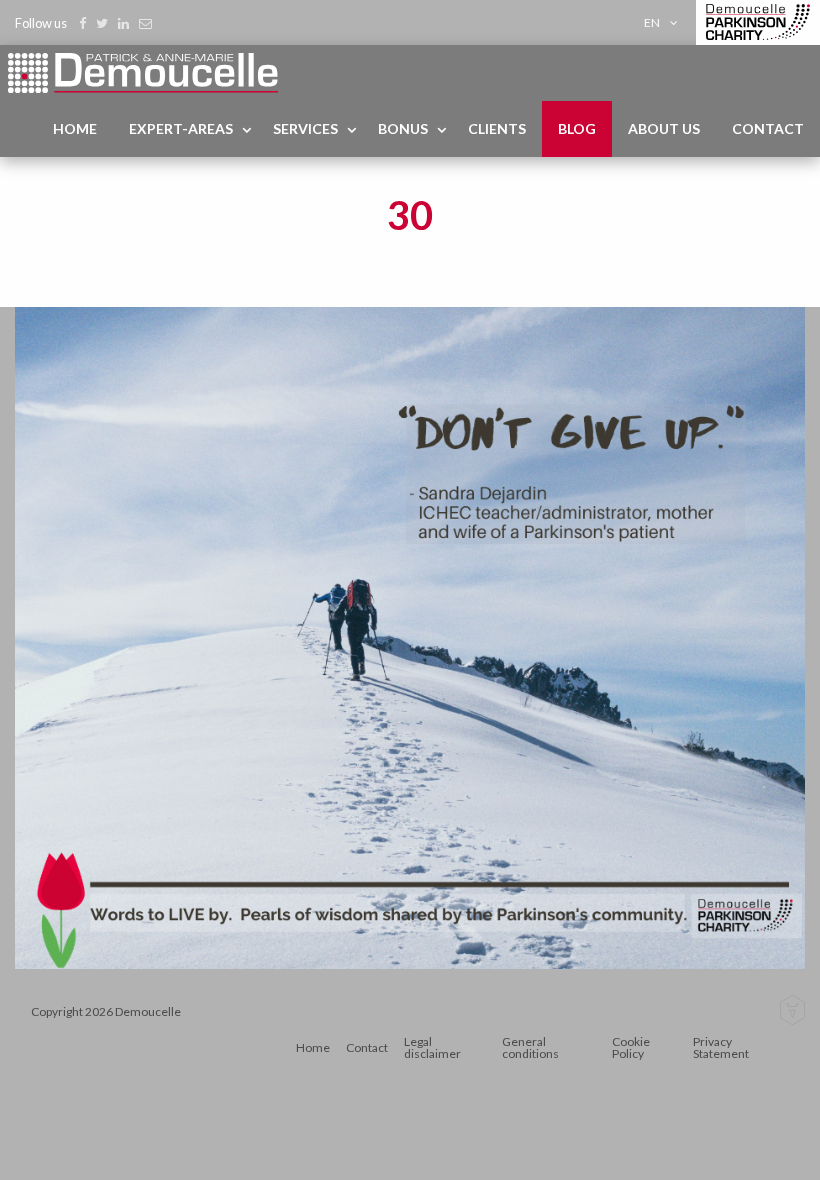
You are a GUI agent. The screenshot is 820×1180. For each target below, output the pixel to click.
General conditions (530, 1047)
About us (664, 128)
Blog (577, 128)
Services (305, 128)
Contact (768, 128)
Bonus (403, 128)
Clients (497, 128)
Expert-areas (181, 128)
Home (75, 128)
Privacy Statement (721, 1047)
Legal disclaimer (432, 1047)
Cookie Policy (631, 1047)
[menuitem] (664, 22)
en (652, 22)
